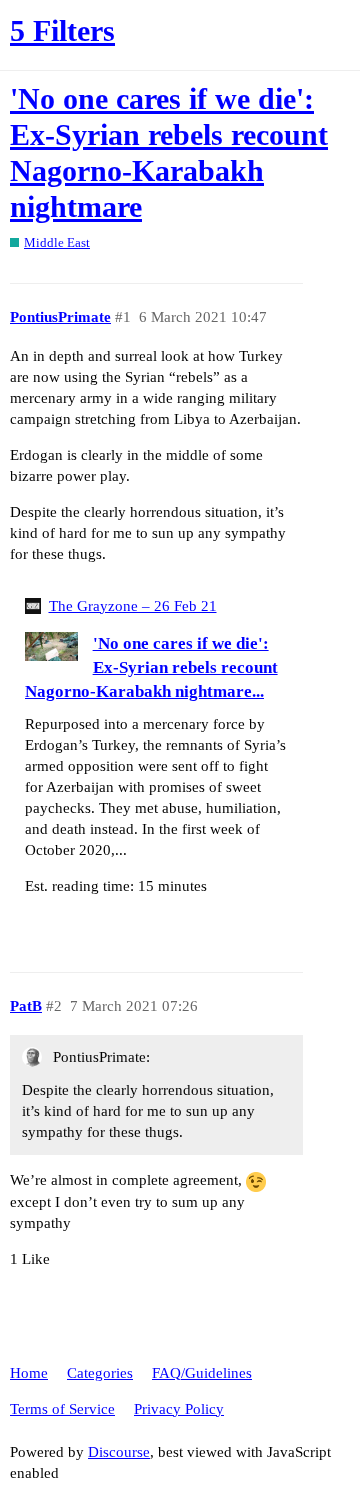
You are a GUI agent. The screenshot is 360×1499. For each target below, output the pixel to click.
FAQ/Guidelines (202, 1373)
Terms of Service (62, 1409)
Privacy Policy (179, 1409)
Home (29, 1373)
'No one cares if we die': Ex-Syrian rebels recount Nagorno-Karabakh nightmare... (151, 667)
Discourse (119, 1452)
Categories (100, 1373)
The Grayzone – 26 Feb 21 (133, 606)
